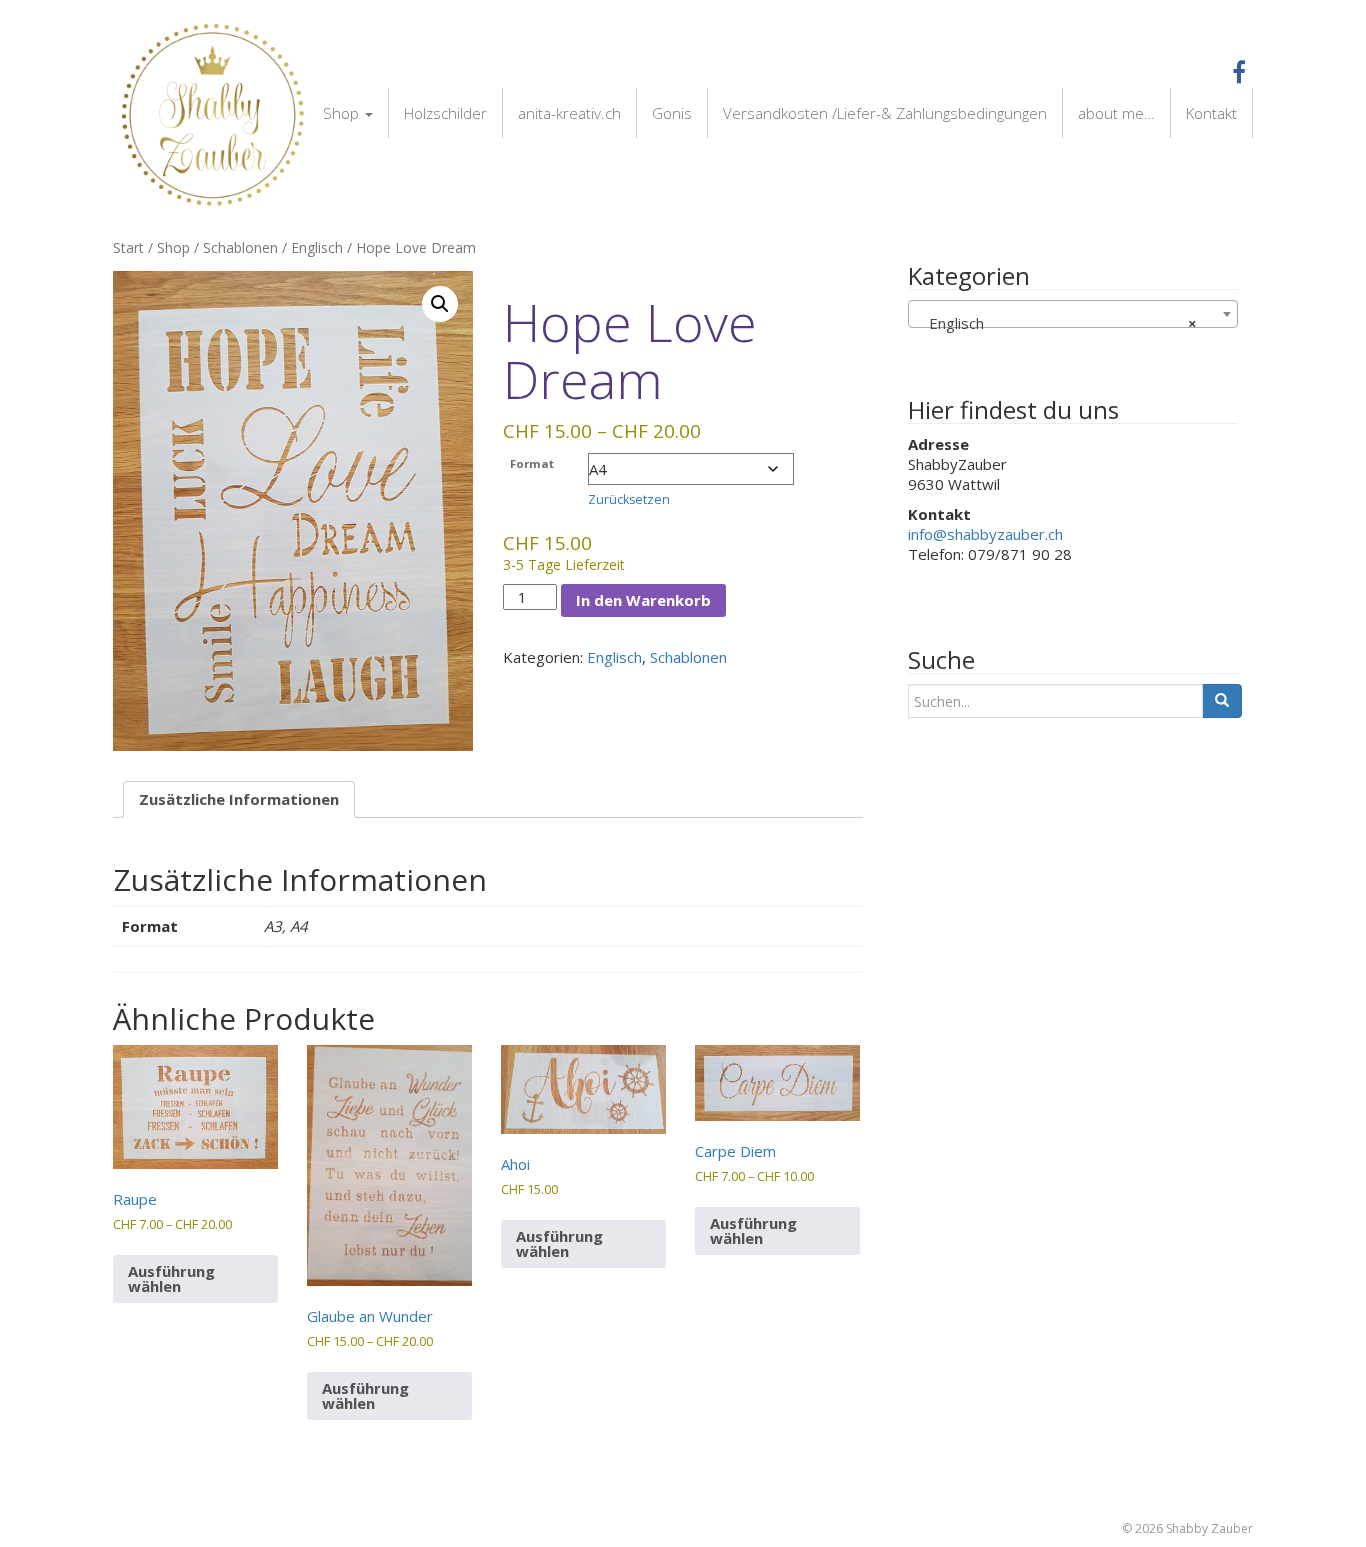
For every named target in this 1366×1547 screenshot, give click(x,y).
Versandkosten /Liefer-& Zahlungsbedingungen (885, 113)
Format (532, 463)
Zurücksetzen (629, 499)
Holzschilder (445, 113)
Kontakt (1211, 113)
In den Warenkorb (643, 600)
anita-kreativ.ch (569, 113)
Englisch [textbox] (1057, 323)
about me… (1116, 113)
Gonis (672, 113)
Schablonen (240, 247)
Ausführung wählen (171, 1278)
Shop (343, 113)
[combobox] (1073, 314)
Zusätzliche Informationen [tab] (239, 799)
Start (128, 247)
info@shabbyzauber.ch (985, 534)
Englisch (317, 247)
